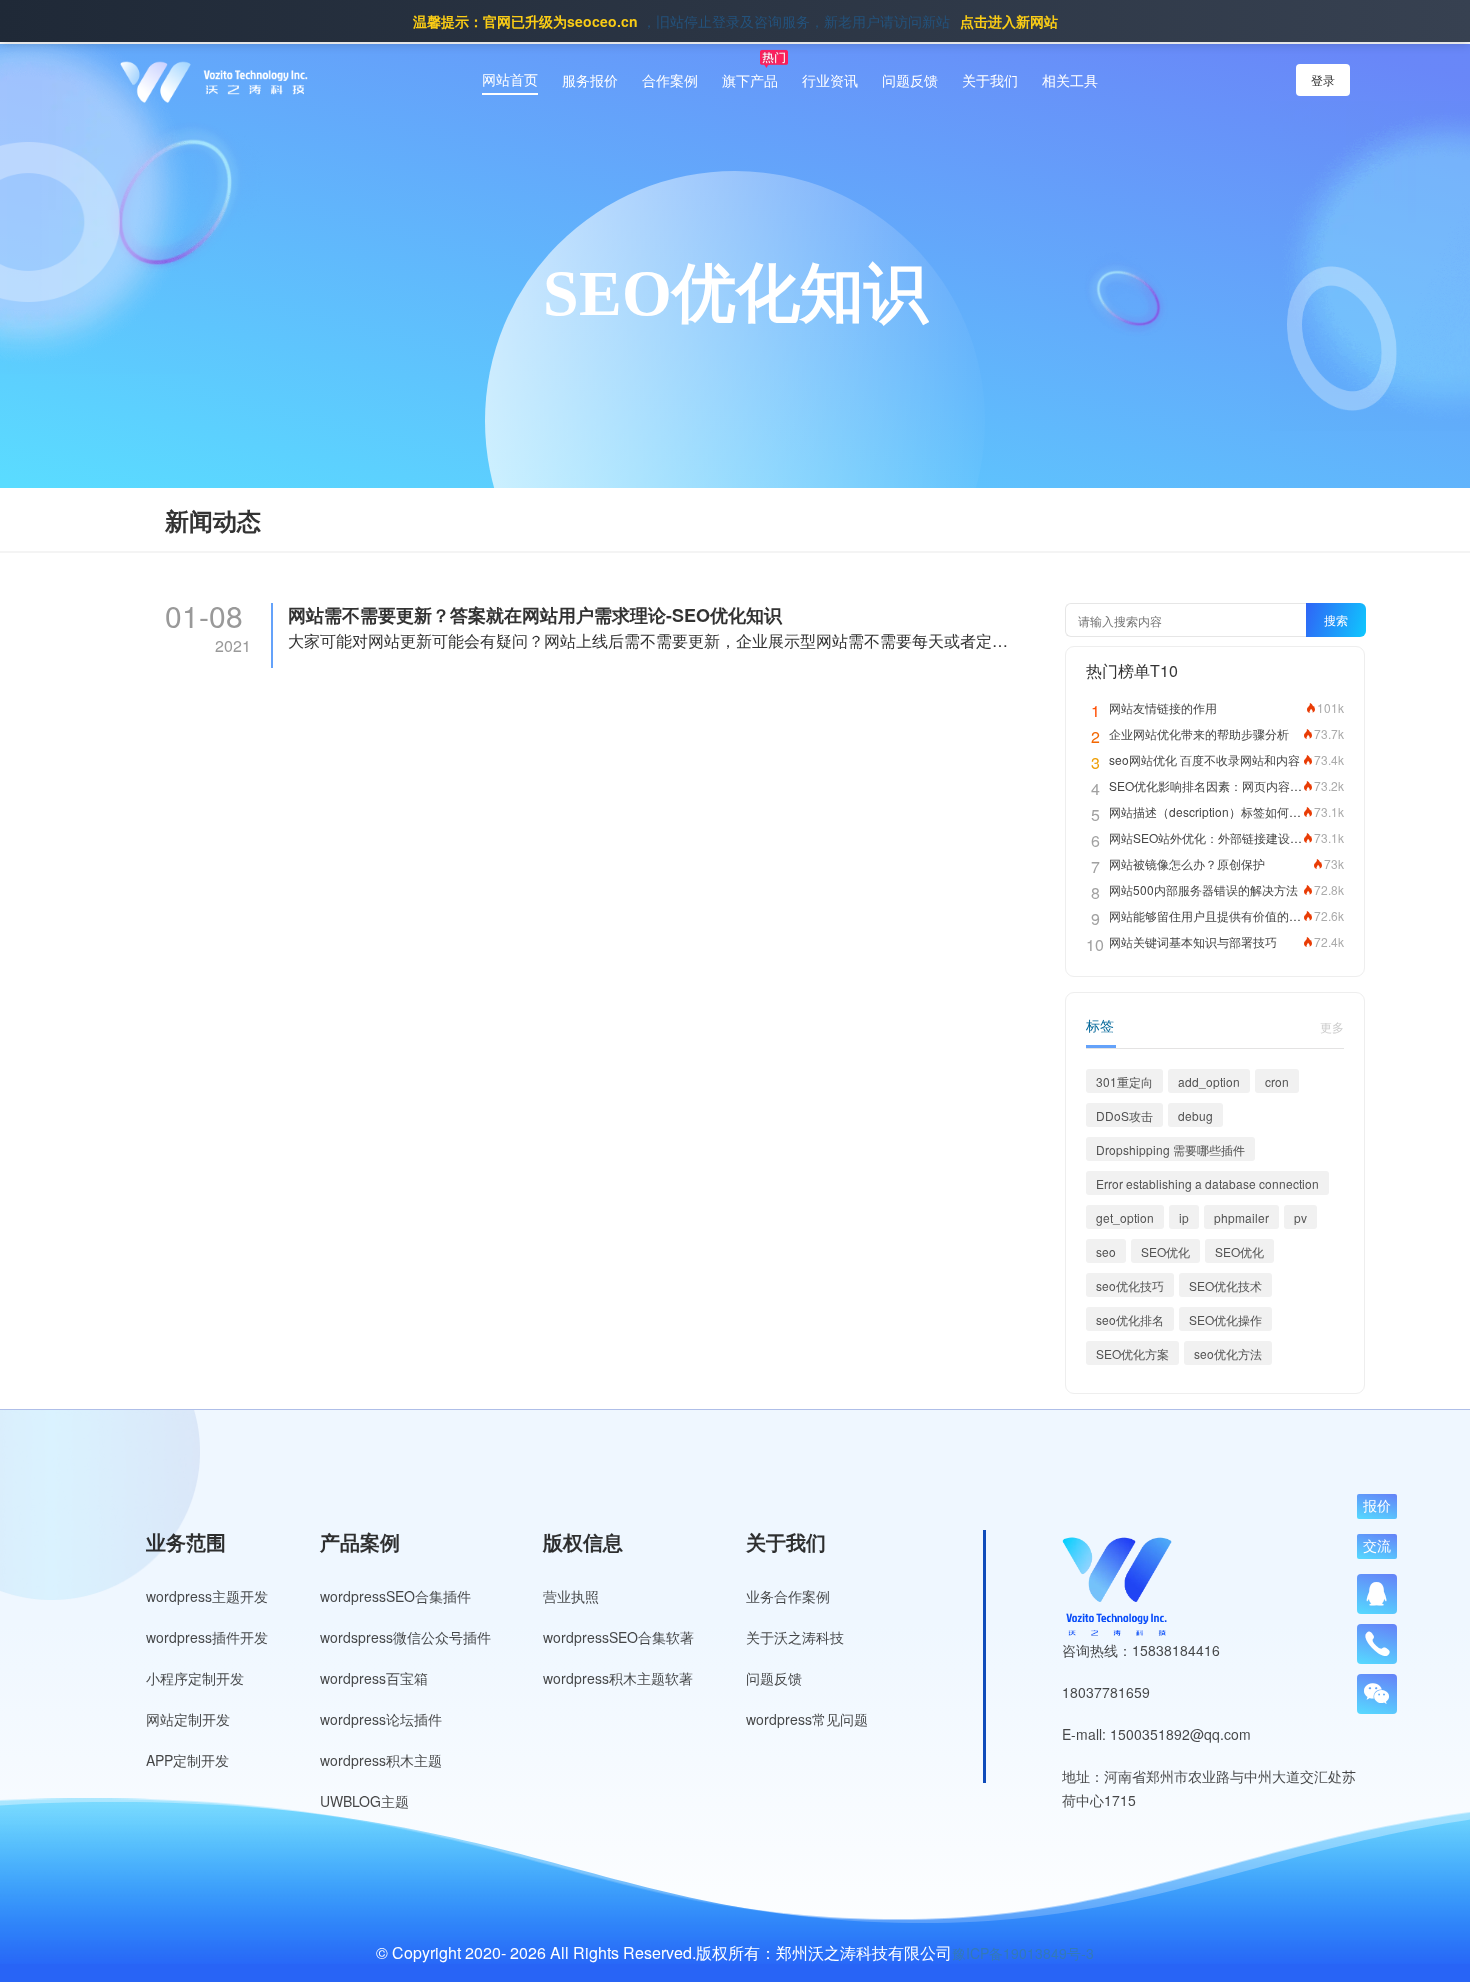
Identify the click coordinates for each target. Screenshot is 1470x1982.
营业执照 (571, 1596)
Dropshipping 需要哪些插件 (1170, 1149)
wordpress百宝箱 (374, 1678)
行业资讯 (830, 80)
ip (1184, 1217)
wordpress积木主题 (381, 1760)
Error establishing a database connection (1207, 1183)
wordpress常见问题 (807, 1719)
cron (1277, 1081)
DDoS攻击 (1124, 1115)
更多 (1332, 1026)
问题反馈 (910, 80)
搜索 (1336, 619)
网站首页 (510, 79)
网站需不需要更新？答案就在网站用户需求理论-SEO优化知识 (535, 615)
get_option (1125, 1217)
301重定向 (1124, 1081)
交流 (1377, 1547)
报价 (1377, 1507)
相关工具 (1070, 80)
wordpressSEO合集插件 (395, 1596)
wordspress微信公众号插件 (405, 1637)
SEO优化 (1165, 1251)
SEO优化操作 (1225, 1319)
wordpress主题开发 (207, 1596)
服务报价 (590, 80)
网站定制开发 (188, 1719)
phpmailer (1241, 1217)
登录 (1323, 79)
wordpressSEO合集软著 (618, 1637)
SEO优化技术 (1225, 1285)
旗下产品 (750, 80)
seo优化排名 (1130, 1319)
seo (1106, 1251)
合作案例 (670, 80)
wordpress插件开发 (207, 1637)
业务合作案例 (788, 1596)
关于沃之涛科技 (795, 1637)
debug (1195, 1115)
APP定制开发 (187, 1760)
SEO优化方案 (1132, 1353)
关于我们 (990, 80)
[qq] (1377, 1594)
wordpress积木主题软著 (618, 1678)
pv (1300, 1217)
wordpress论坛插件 (381, 1719)
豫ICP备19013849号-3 (1023, 1953)
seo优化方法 (1228, 1353)
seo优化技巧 (1130, 1285)
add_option (1209, 1081)
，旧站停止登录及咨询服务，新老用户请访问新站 (735, 21)
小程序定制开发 (195, 1678)
